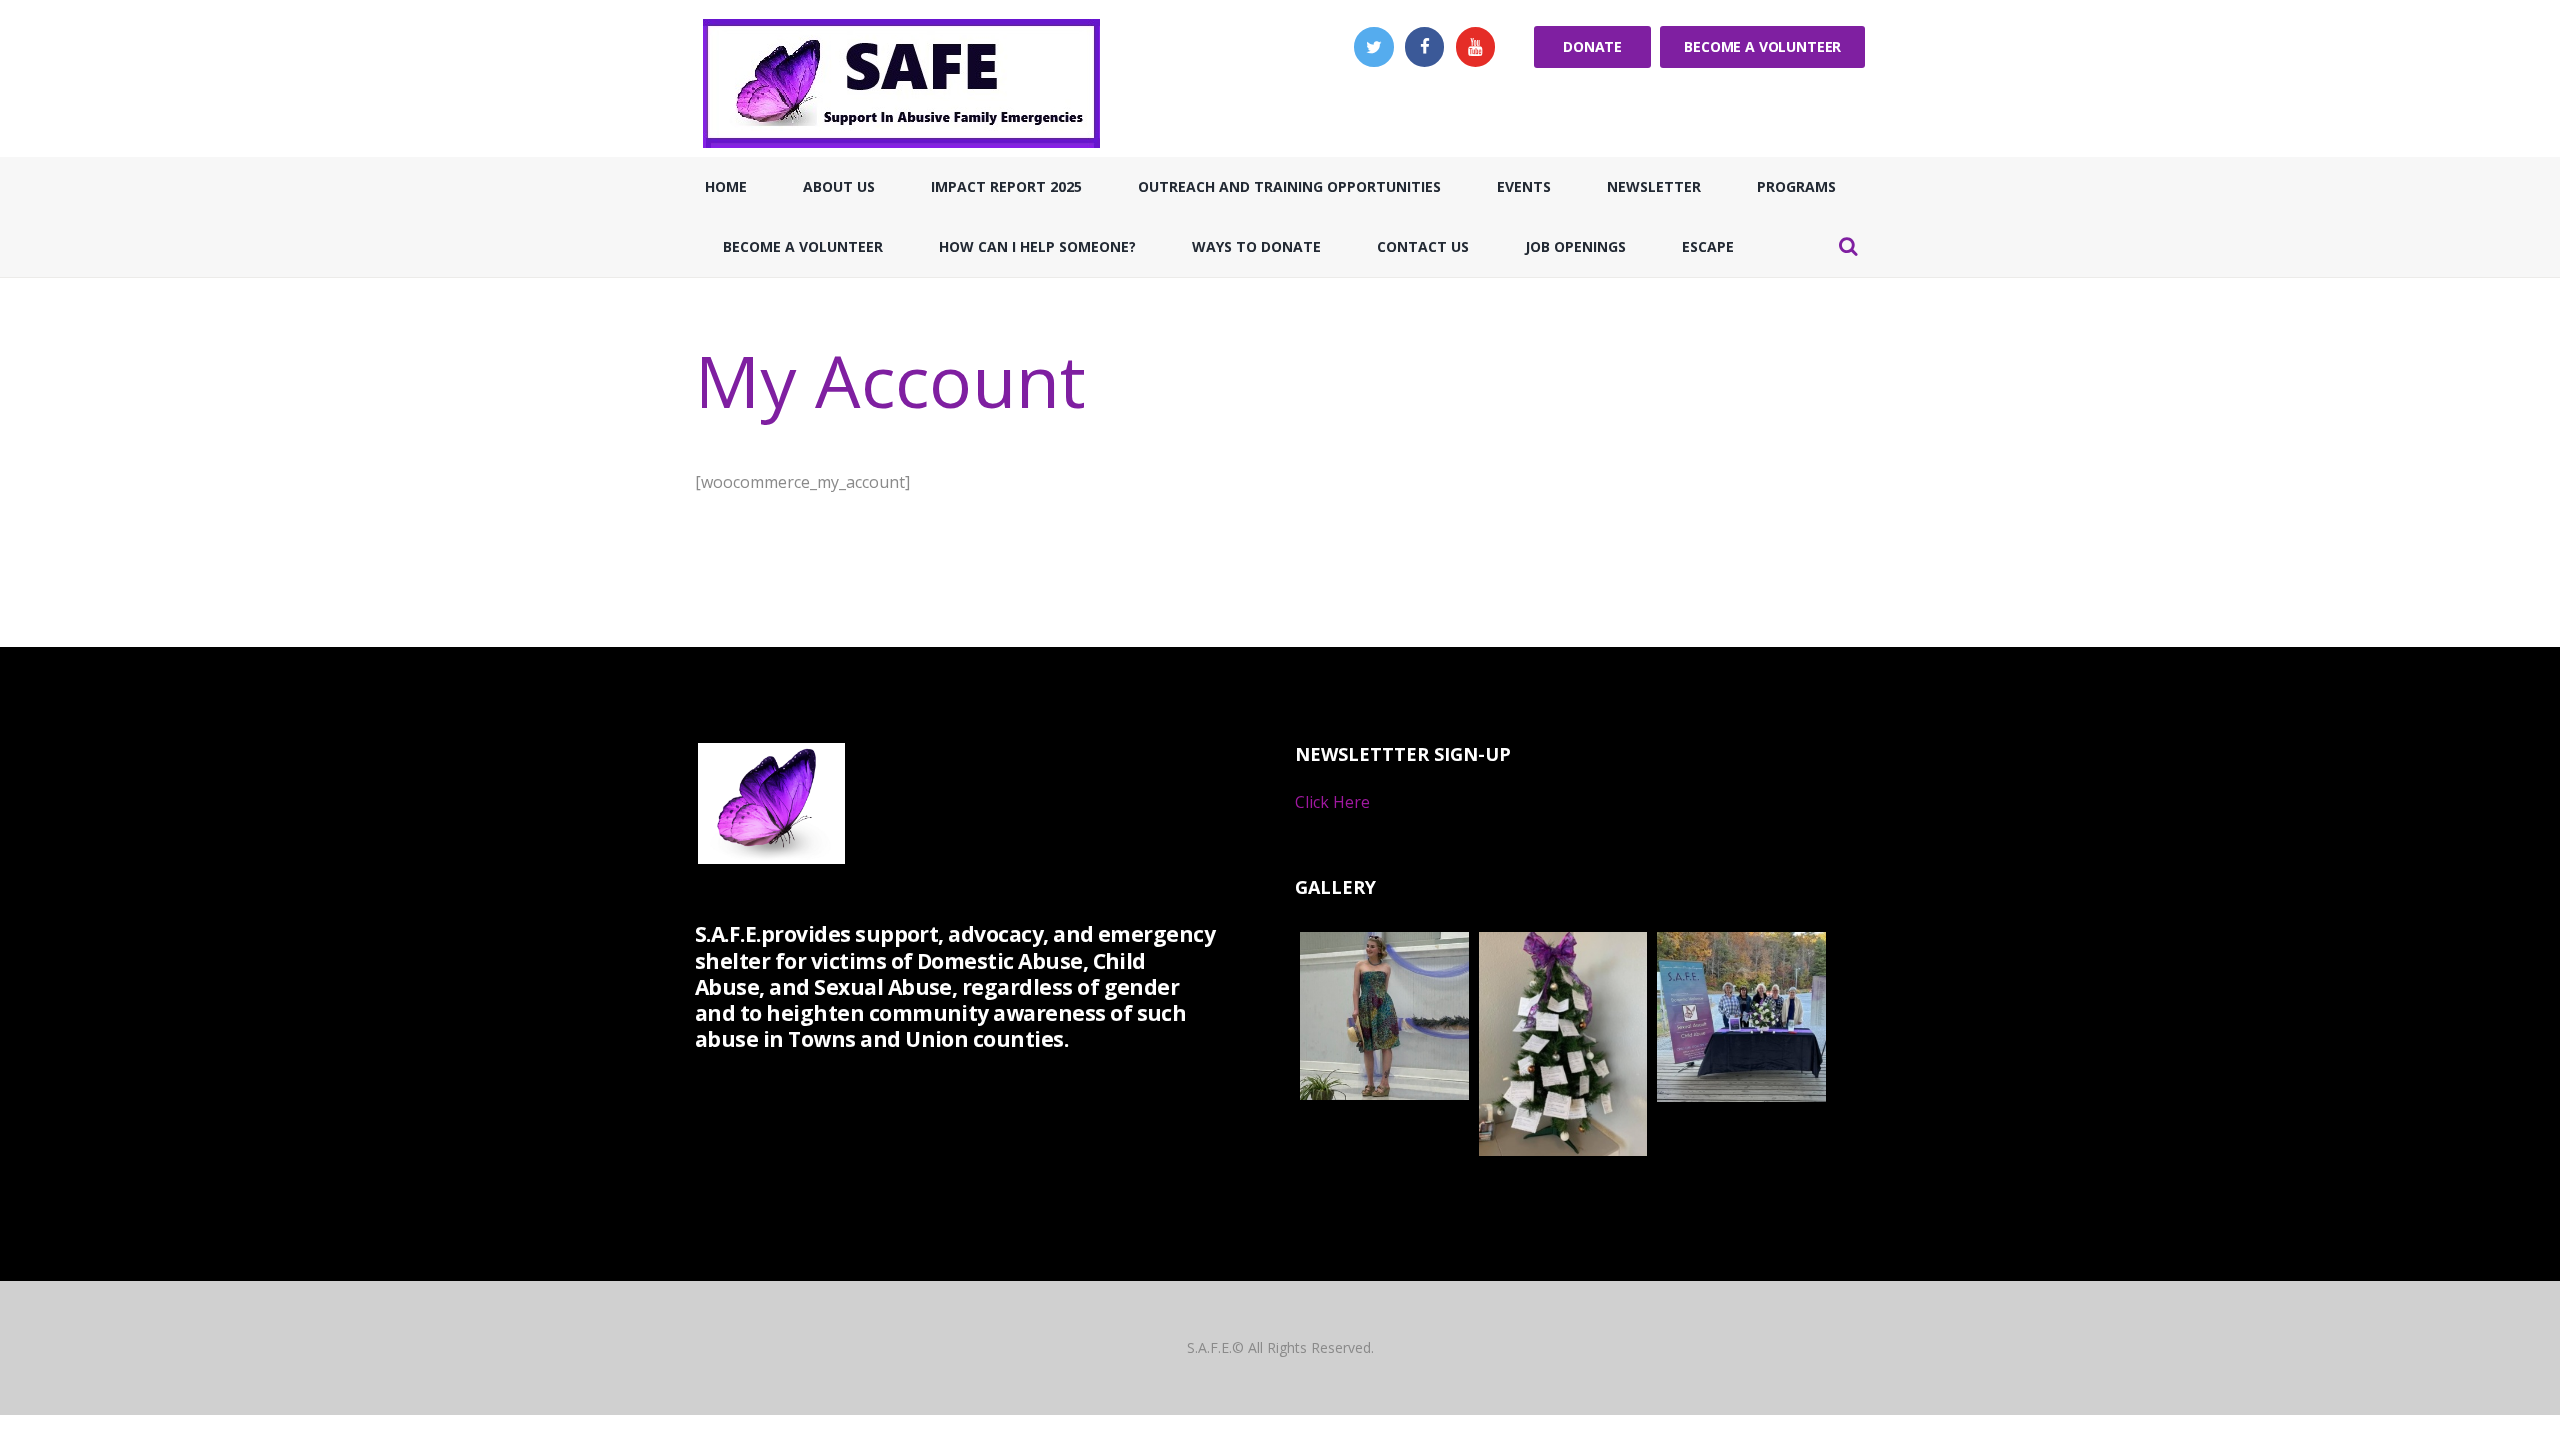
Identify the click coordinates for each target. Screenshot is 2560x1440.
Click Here (1332, 802)
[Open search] (1848, 246)
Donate (1592, 46)
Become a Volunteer (1762, 46)
